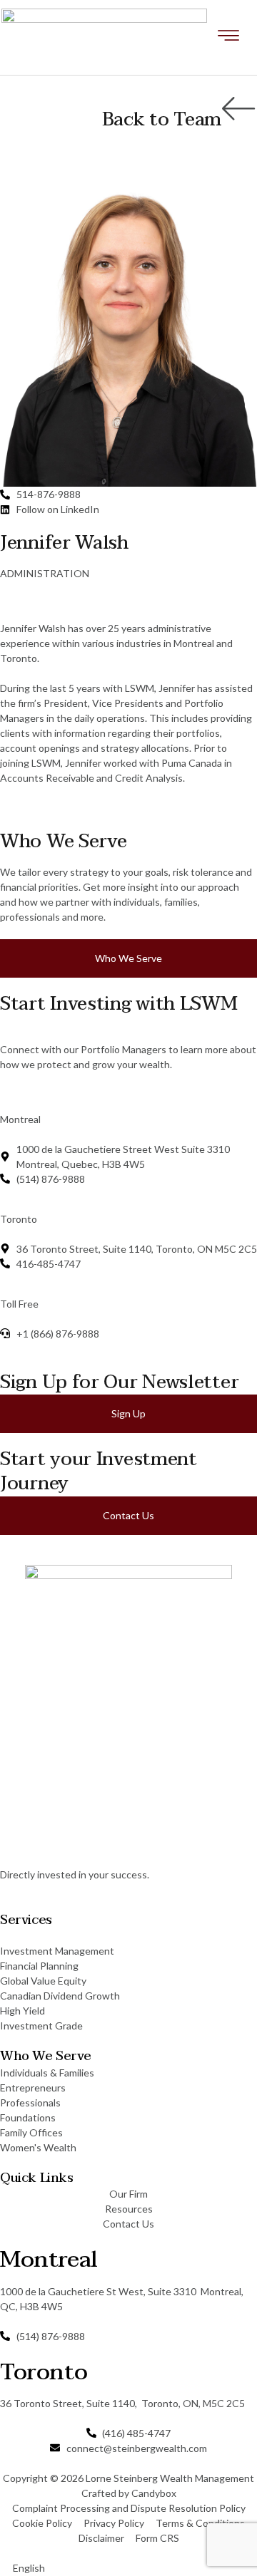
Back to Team (162, 120)
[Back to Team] (239, 108)
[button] (128, 2568)
